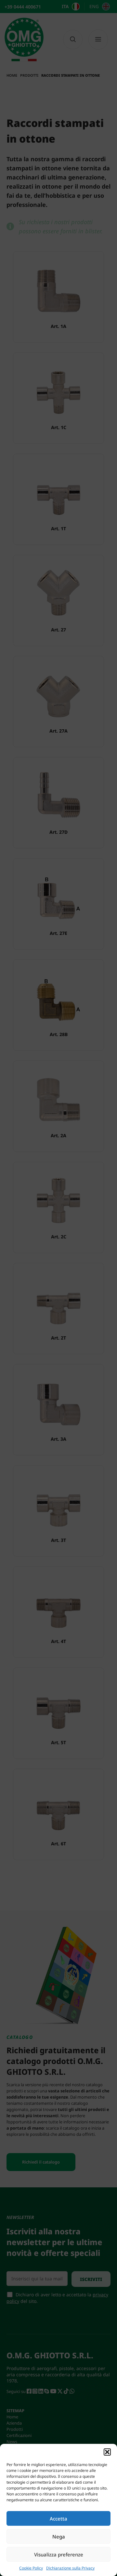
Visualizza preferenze (59, 2554)
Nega (59, 2537)
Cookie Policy (31, 2568)
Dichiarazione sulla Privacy (70, 2568)
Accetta (58, 2519)
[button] (107, 2452)
